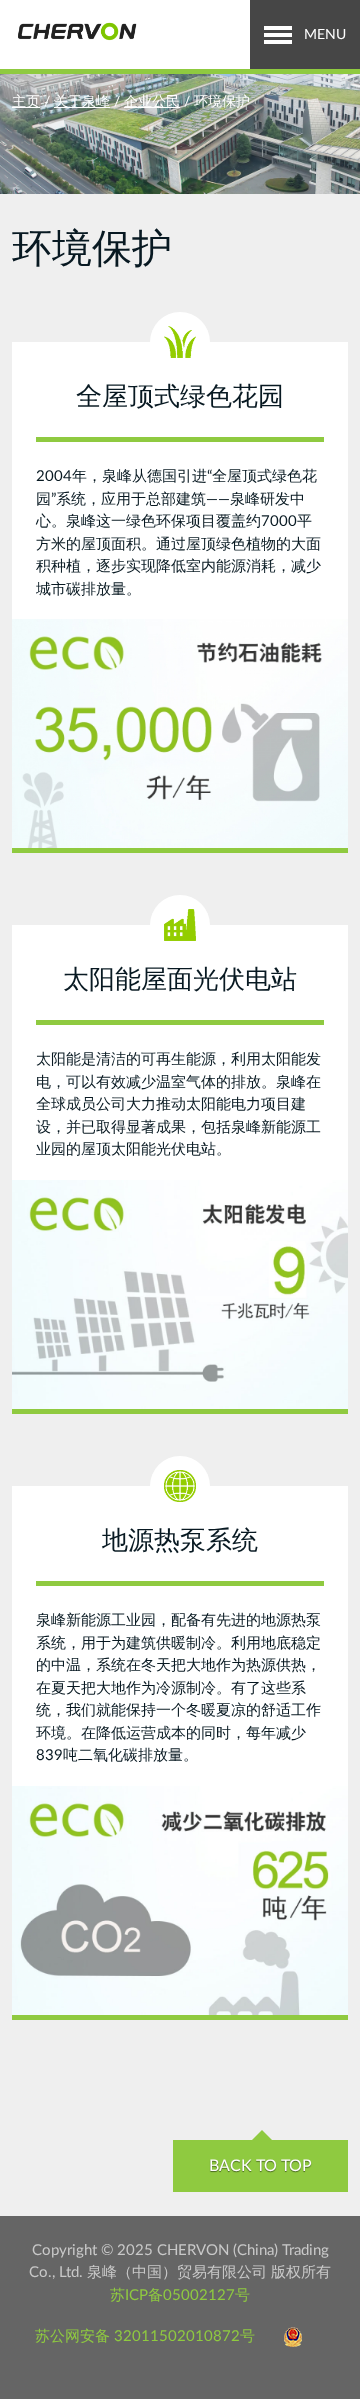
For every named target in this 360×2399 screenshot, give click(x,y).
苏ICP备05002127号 (180, 2295)
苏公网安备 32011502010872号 (145, 2336)
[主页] (76, 32)
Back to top (260, 2166)
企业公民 (152, 102)
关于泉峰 (82, 102)
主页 (26, 102)
